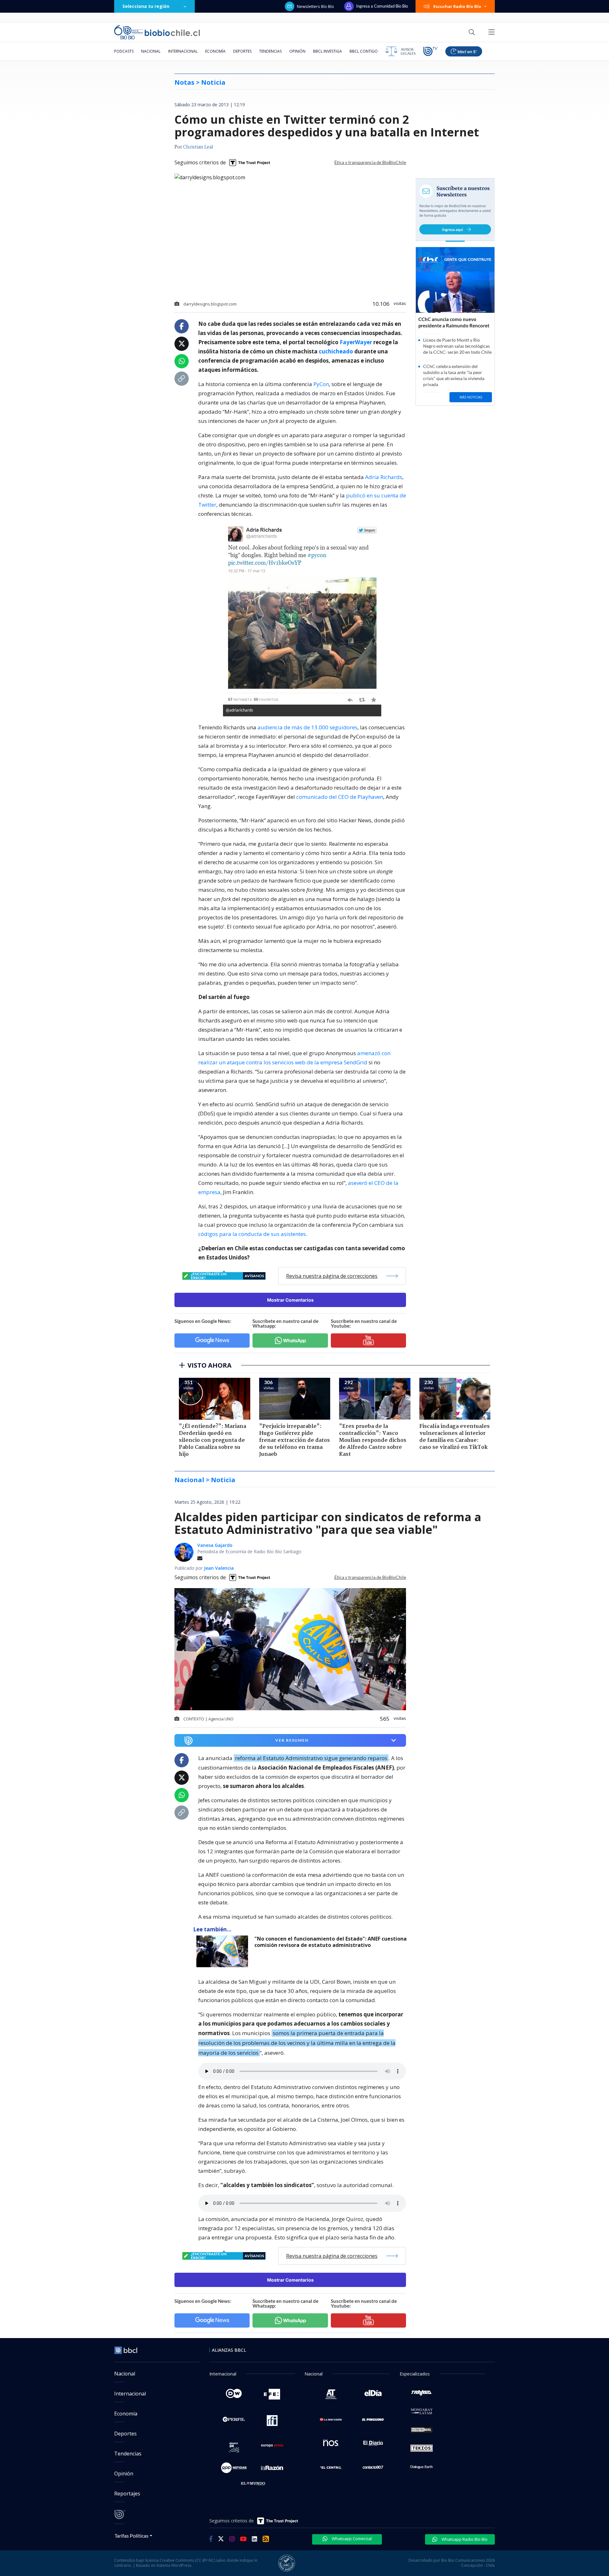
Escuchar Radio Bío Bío (457, 6)
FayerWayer (356, 342)
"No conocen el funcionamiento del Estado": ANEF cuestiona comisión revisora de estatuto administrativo (331, 1942)
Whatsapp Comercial (351, 2539)
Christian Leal (198, 147)
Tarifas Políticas (131, 2536)
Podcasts (124, 51)
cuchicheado (336, 351)
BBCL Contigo (364, 51)
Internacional (183, 51)
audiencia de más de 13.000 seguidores (308, 727)
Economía (215, 51)
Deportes (242, 51)
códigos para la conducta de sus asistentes (252, 1234)
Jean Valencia (219, 1568)
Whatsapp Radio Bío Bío (464, 2539)
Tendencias (270, 51)
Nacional (151, 51)
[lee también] (224, 1951)
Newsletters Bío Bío (315, 6)
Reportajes (127, 2494)
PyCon (321, 384)
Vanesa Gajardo (215, 1545)
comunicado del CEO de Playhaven (340, 797)
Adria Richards (384, 477)
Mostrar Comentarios (290, 1300)
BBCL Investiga (327, 51)
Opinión (297, 51)
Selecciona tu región (146, 6)
